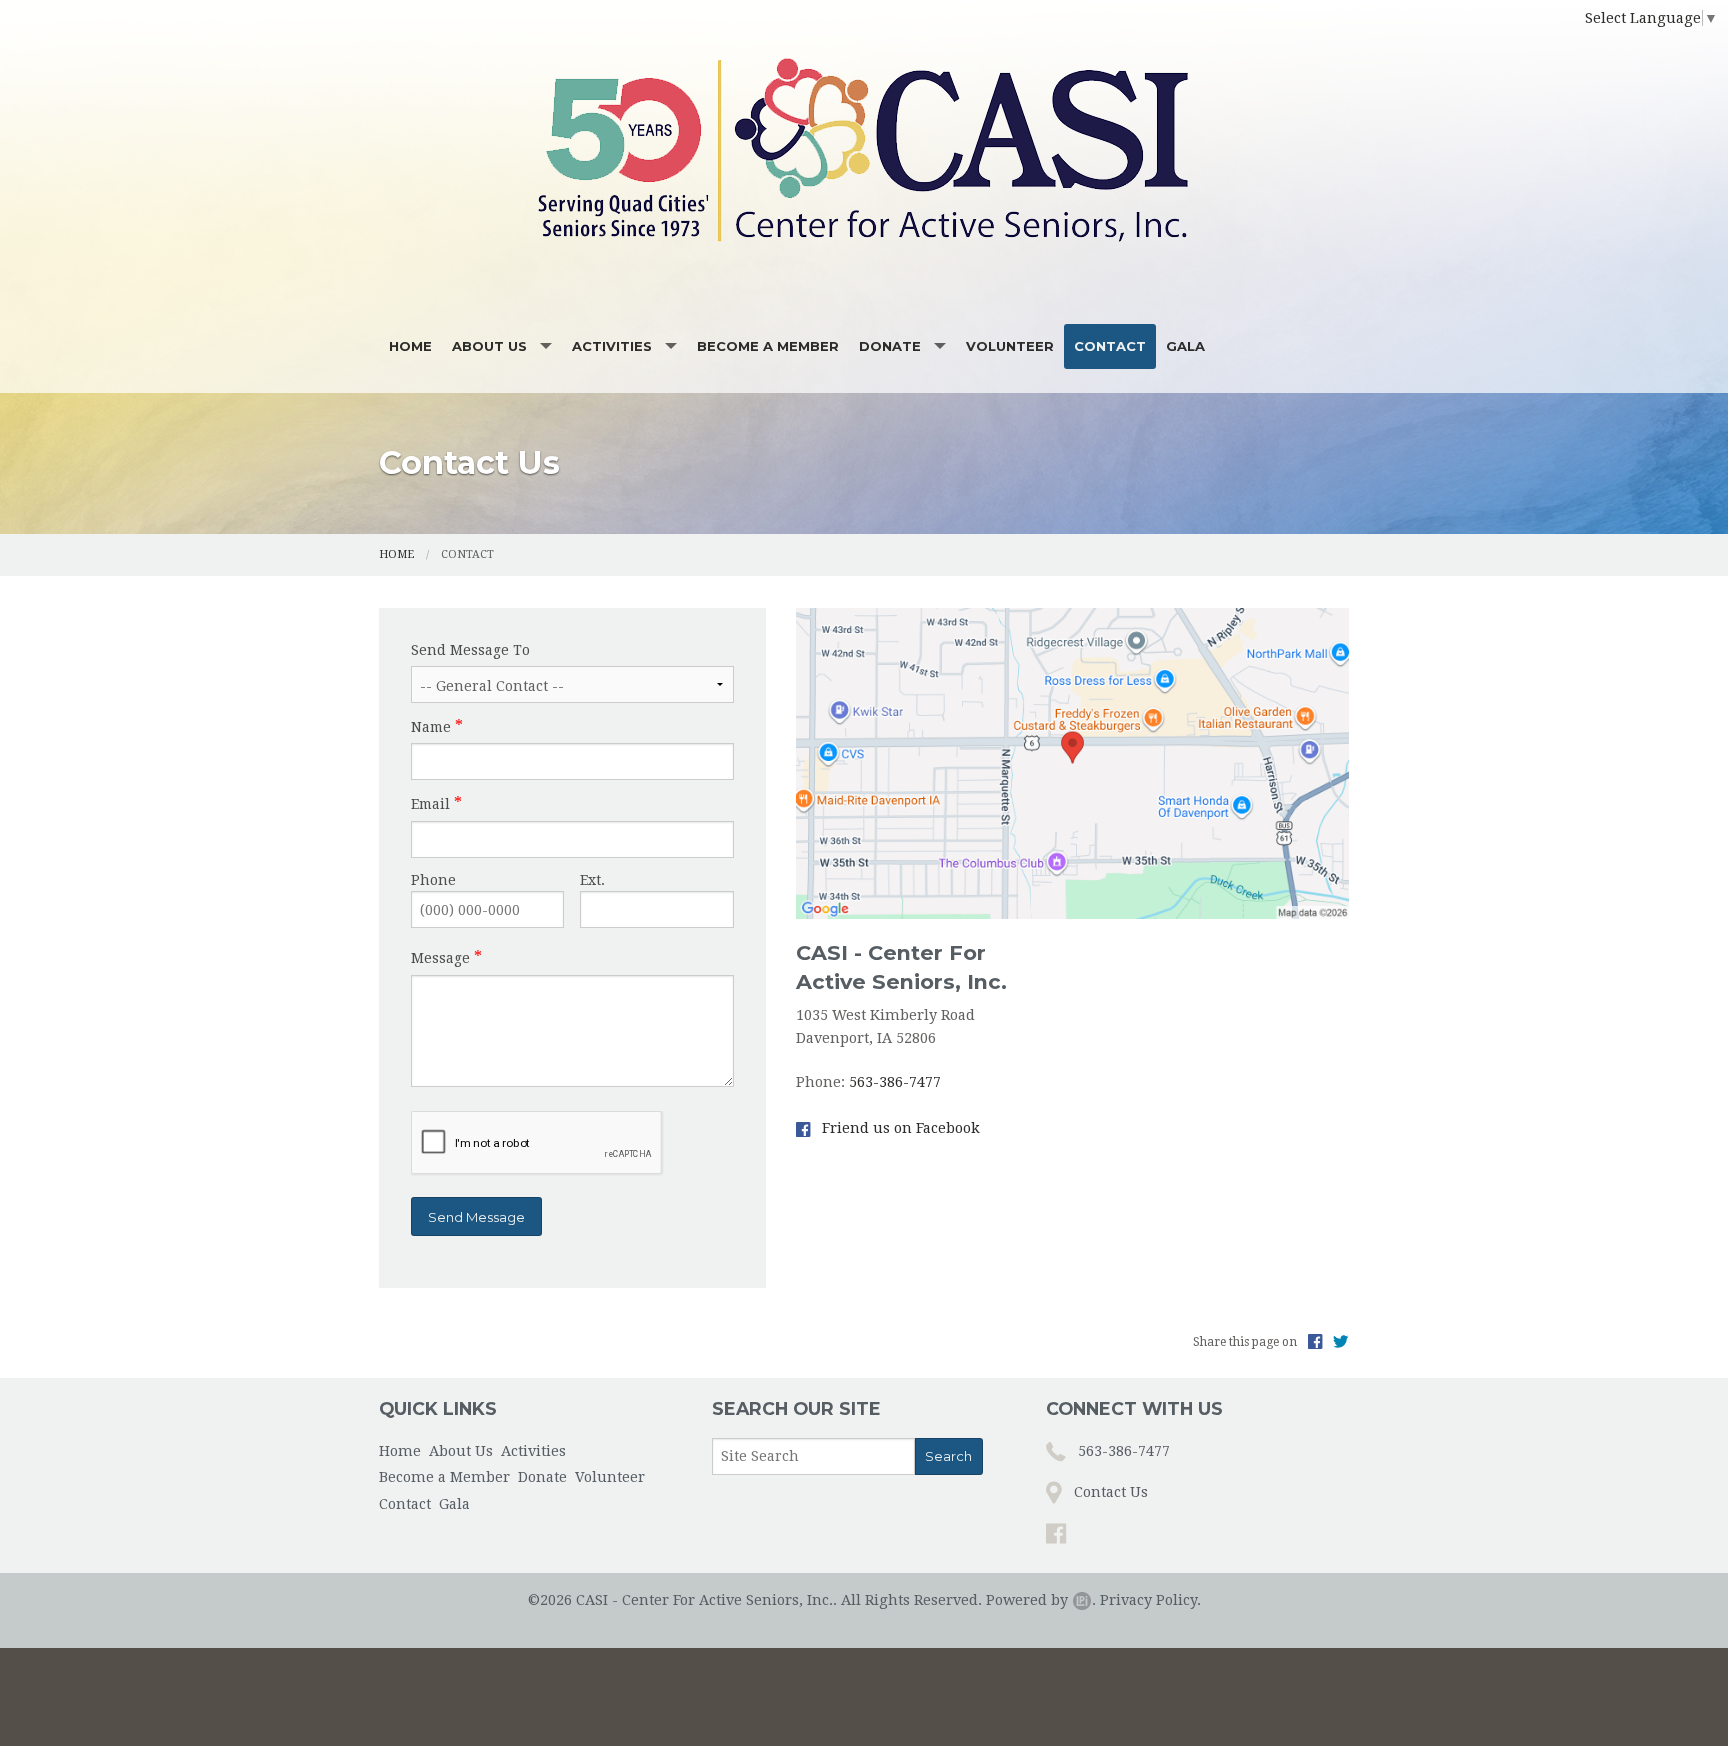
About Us (489, 346)
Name (431, 727)
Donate (890, 346)
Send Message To (470, 650)
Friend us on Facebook (899, 1128)
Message (440, 958)
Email (430, 804)
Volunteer (1010, 346)
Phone (433, 880)
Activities (612, 346)
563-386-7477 (895, 1082)
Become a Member (768, 346)
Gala (1185, 346)
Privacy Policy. (1150, 1600)
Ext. (592, 880)
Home (410, 346)
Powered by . (1041, 1600)
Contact (1110, 346)
